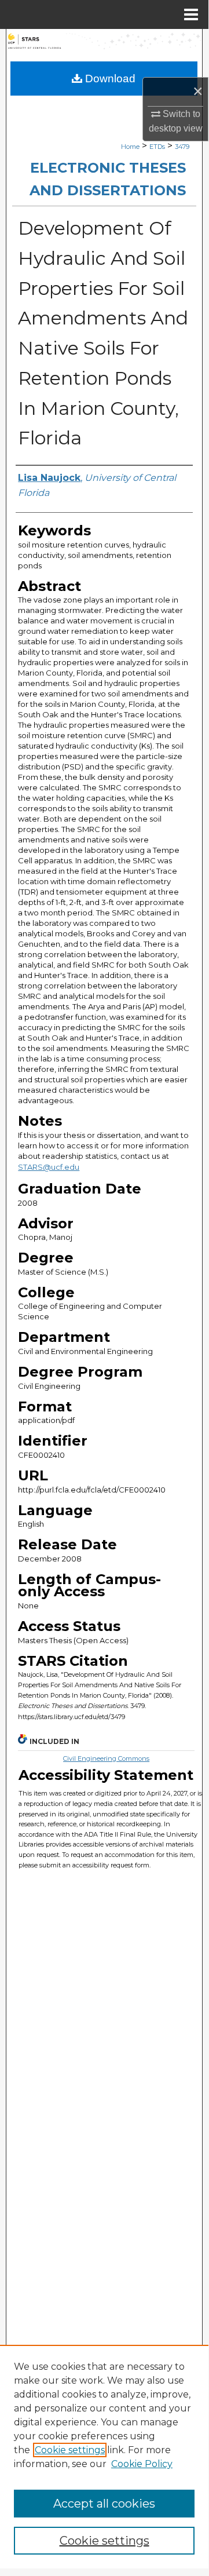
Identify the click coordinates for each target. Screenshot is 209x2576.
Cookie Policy (142, 2464)
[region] (104, 2457)
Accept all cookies (104, 2504)
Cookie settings (70, 2450)
